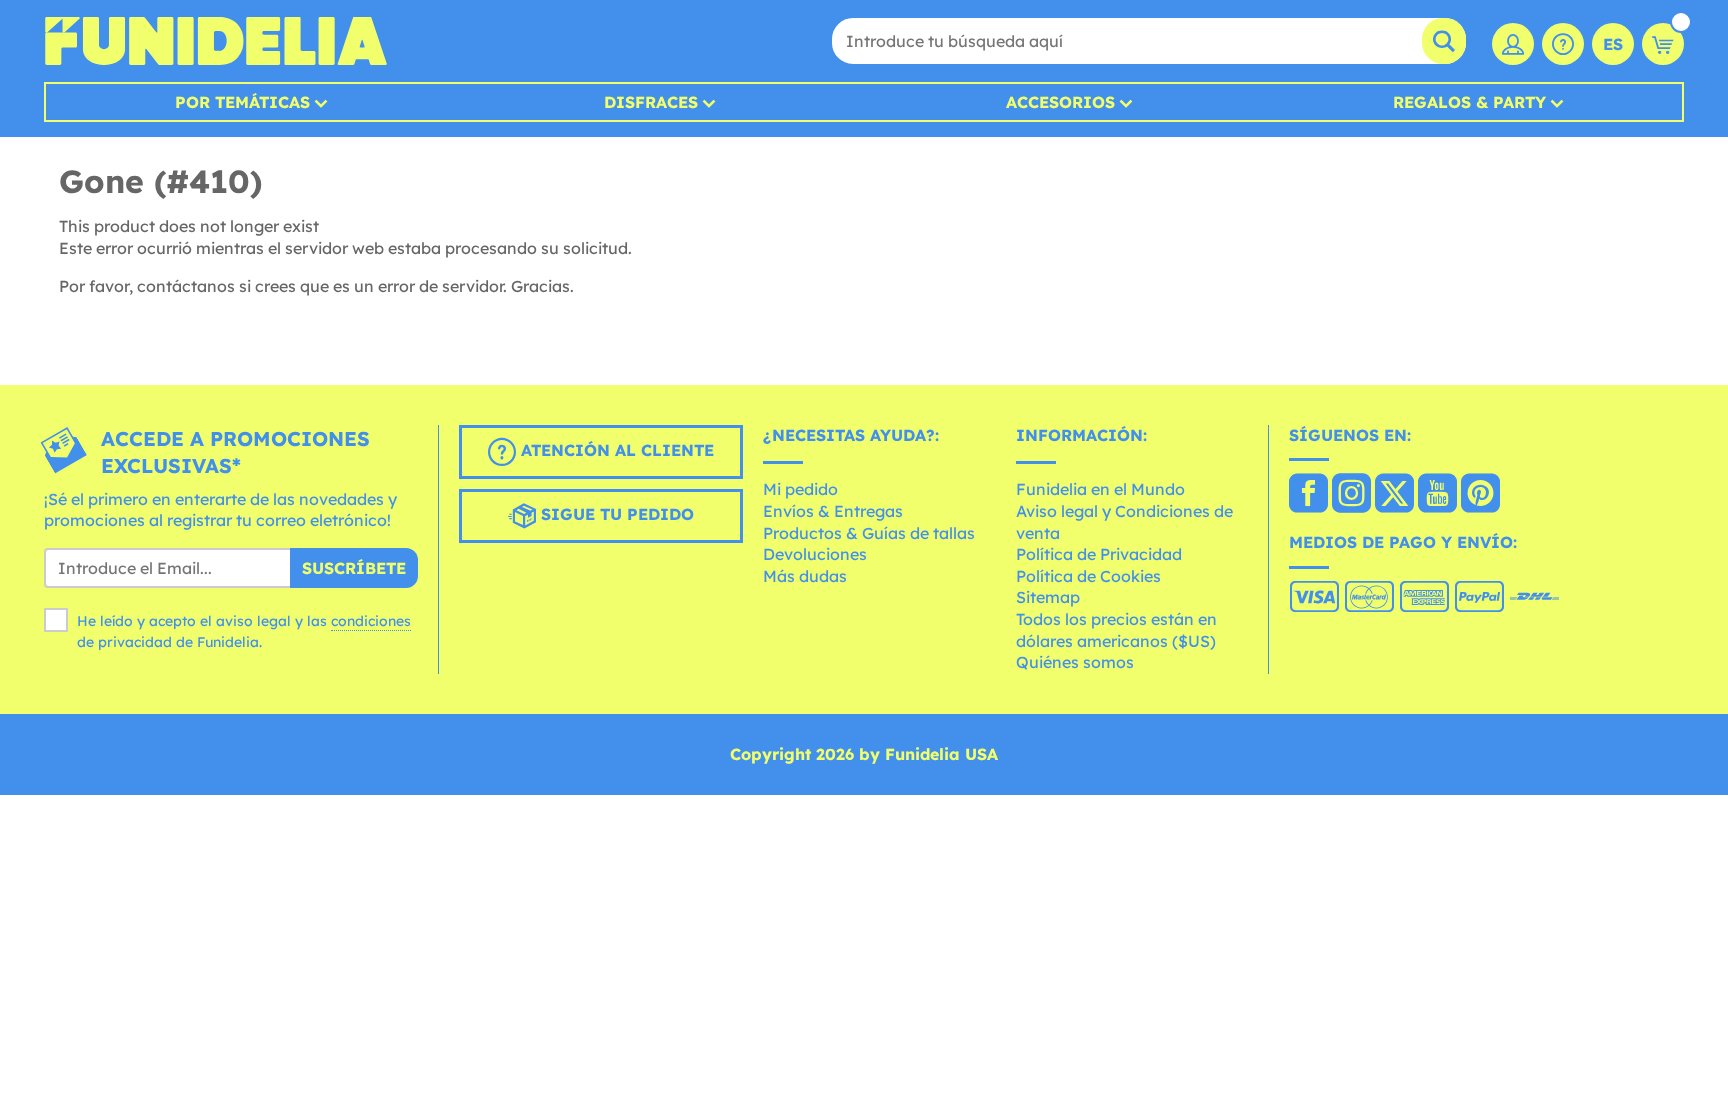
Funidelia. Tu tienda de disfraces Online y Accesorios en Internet (215, 41)
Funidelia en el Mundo (1100, 489)
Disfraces (651, 102)
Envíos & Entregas (833, 511)
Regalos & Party (1469, 102)
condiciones (371, 621)
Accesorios (1060, 102)
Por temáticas (242, 102)
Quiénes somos (1075, 662)
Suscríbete (354, 568)
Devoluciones (815, 554)
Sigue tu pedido (615, 514)
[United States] (1308, 495)
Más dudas (805, 576)
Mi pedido (800, 489)
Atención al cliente (615, 450)
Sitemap (1048, 597)
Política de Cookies (1088, 576)
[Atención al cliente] (1563, 44)
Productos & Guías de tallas (869, 533)
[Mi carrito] (1663, 44)
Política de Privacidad (1099, 554)
